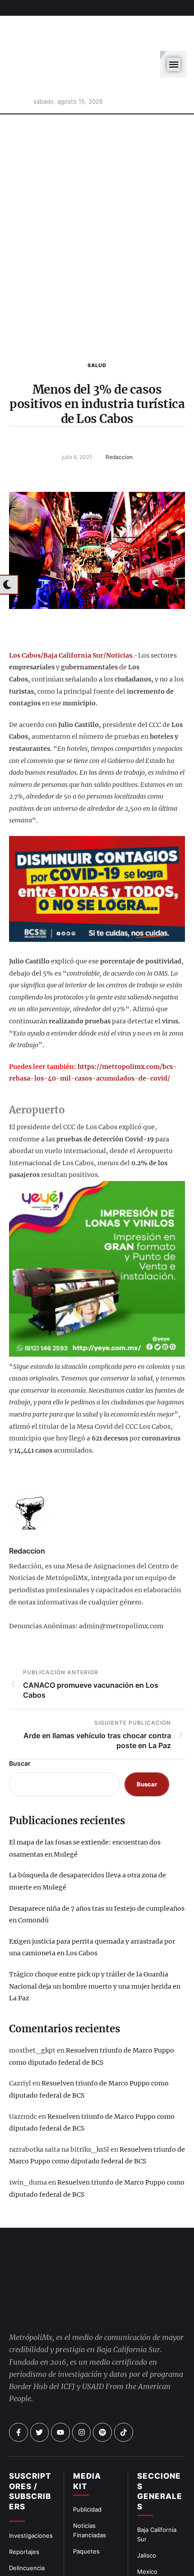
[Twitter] (40, 2392)
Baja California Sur (73, 615)
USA (143, 2547)
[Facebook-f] (18, 2392)
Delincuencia (27, 2528)
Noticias (119, 615)
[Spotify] (102, 2392)
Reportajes (24, 2512)
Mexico (147, 2531)
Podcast (148, 2563)
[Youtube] (60, 2392)
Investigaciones (31, 2495)
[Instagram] (82, 2392)
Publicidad (87, 2469)
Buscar (20, 1723)
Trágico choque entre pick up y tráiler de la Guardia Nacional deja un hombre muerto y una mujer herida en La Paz (95, 1946)
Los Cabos (25, 615)
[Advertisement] (97, 194)
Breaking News (30, 2560)
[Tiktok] (124, 2392)
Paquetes (86, 2511)
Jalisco (147, 2515)
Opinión (20, 2544)
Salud (97, 325)
